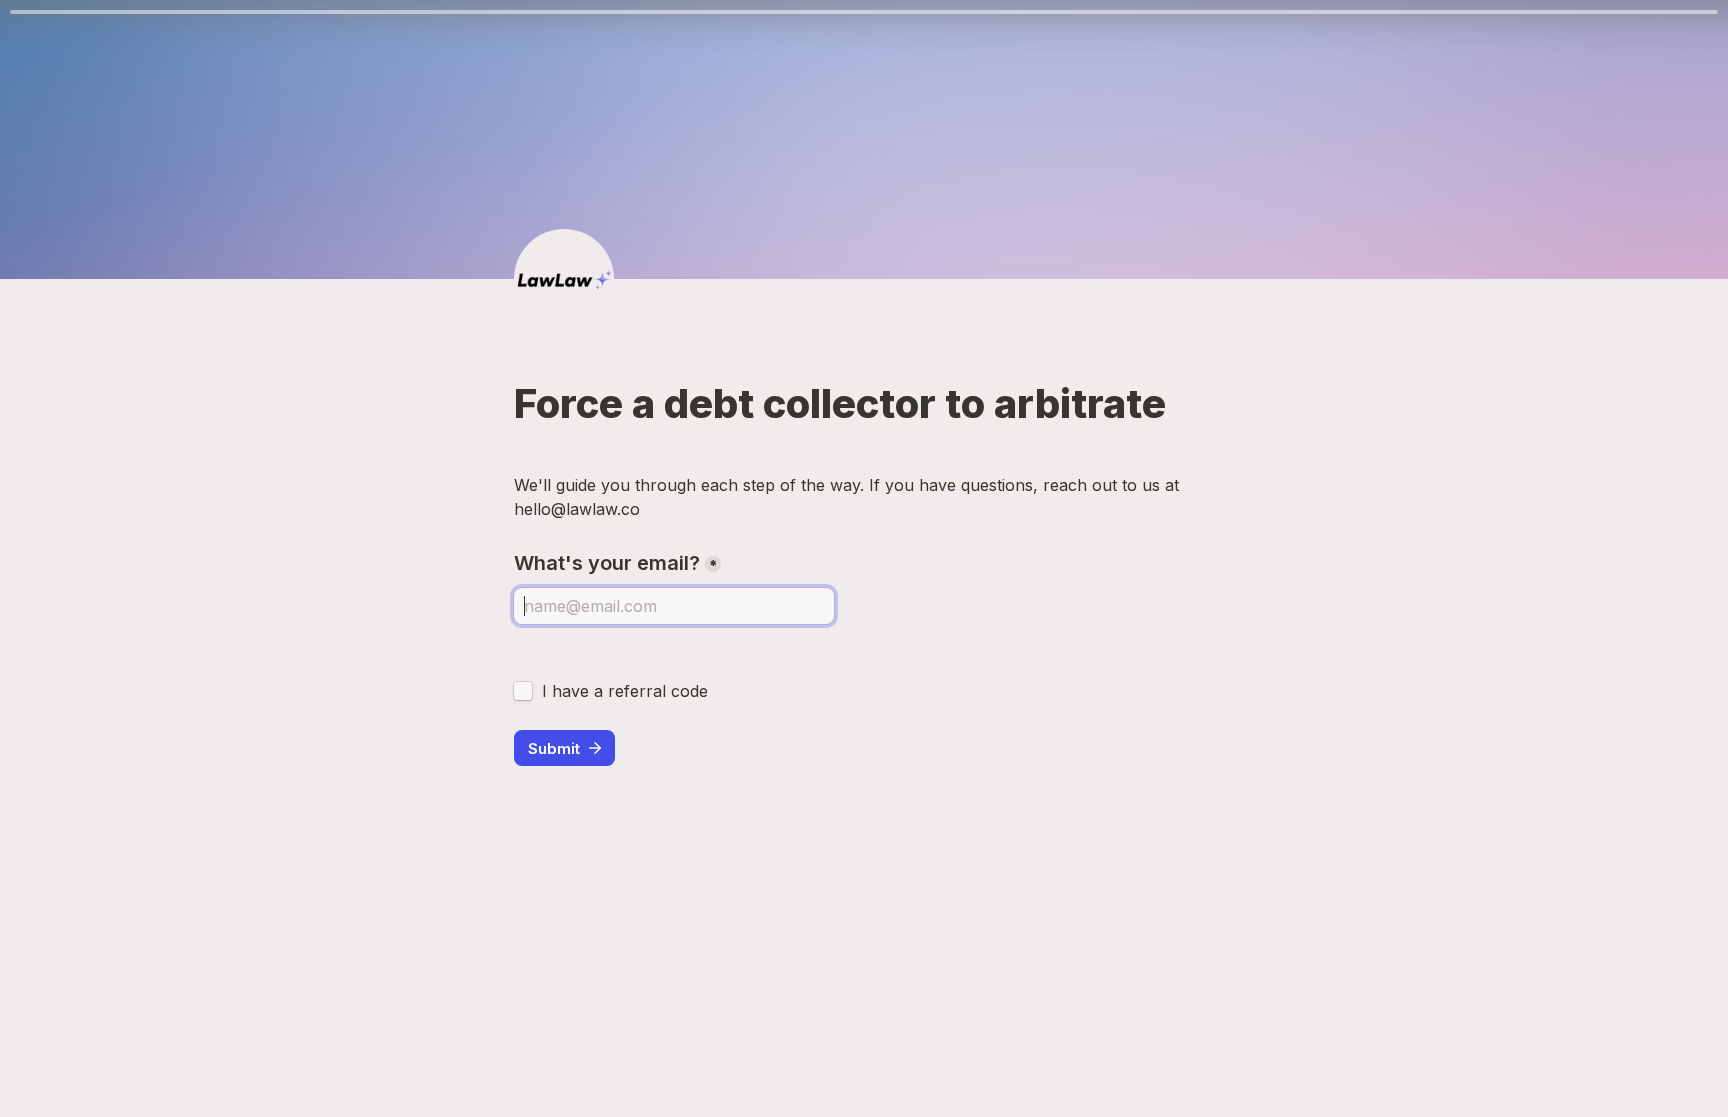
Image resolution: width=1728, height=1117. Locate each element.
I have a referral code (625, 691)
